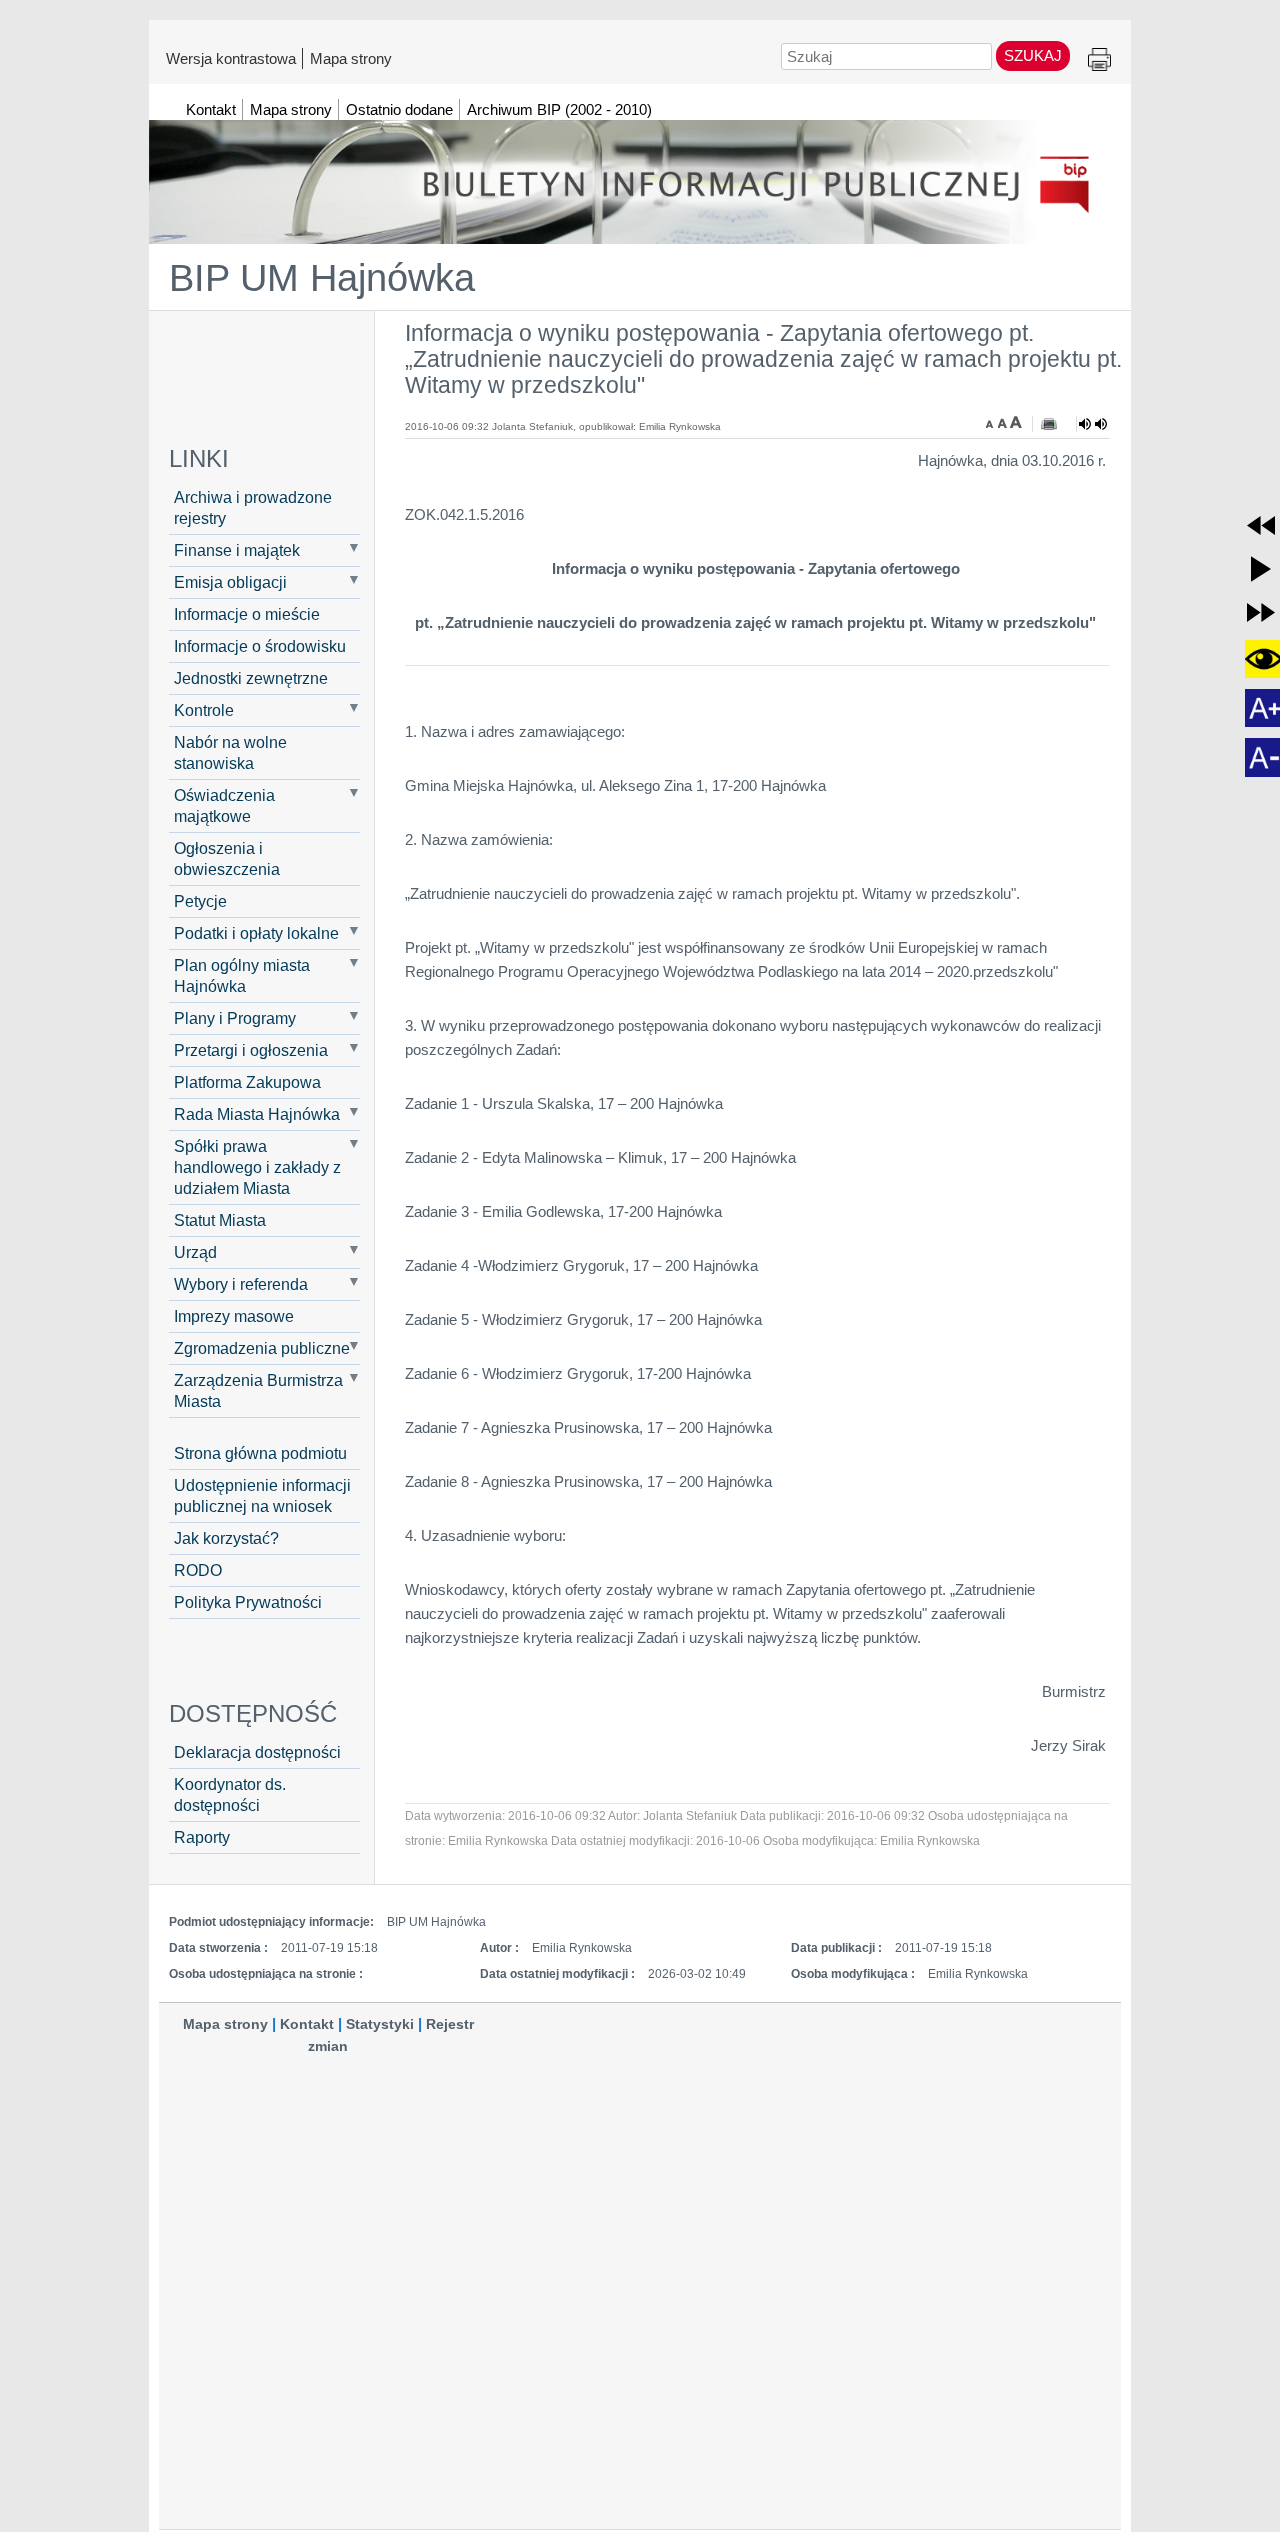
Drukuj (1099, 60)
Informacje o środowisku (260, 646)
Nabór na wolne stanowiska (230, 752)
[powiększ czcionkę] (1016, 422)
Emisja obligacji (230, 582)
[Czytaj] (1093, 424)
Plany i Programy (235, 1018)
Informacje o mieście (247, 614)
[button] (1261, 525)
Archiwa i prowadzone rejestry (253, 507)
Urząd (195, 1252)
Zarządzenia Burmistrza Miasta (258, 1390)
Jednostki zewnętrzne (251, 678)
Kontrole (204, 710)
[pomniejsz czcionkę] (992, 422)
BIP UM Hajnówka (322, 278)
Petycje (200, 901)
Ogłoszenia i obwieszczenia (227, 858)
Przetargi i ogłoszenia (251, 1050)
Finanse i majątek (237, 550)
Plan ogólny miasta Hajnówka (242, 975)
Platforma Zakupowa (247, 1082)
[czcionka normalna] (1004, 422)
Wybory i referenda (241, 1284)
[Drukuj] (1049, 424)
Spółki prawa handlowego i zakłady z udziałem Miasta (257, 1167)
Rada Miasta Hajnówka (257, 1114)
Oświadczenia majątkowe (224, 805)
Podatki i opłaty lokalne (256, 933)
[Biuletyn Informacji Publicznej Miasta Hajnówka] (640, 173)
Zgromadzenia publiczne (262, 1348)
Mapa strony (351, 58)
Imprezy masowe (234, 1316)
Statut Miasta (220, 1220)
